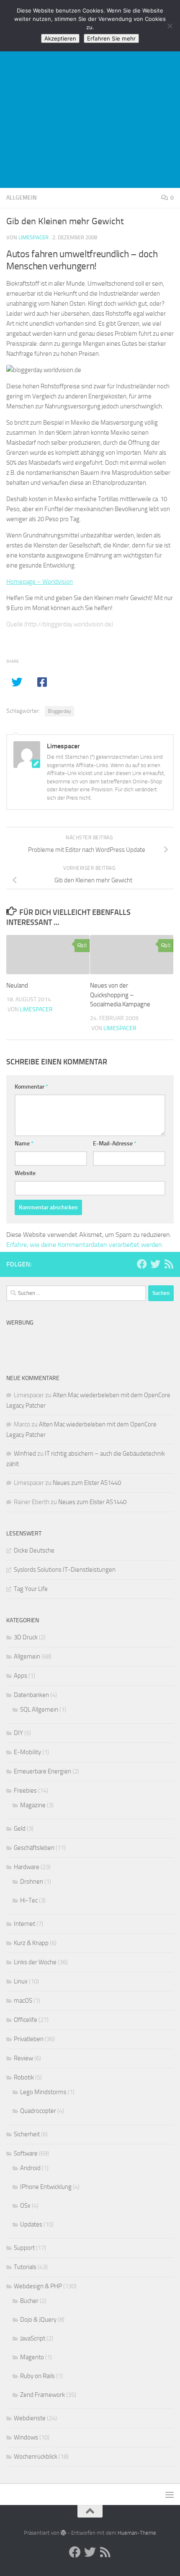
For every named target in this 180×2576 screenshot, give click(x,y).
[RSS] (169, 1264)
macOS (23, 2001)
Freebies (25, 1791)
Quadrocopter (38, 2111)
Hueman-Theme (137, 2533)
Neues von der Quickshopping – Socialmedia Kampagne (120, 995)
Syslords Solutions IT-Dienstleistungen (65, 1570)
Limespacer (33, 237)
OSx (25, 2206)
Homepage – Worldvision (40, 582)
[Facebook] (142, 1264)
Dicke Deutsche (34, 1550)
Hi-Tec (29, 1900)
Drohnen (32, 1882)
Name (24, 1144)
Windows (26, 2437)
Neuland (17, 985)
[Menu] (170, 2495)
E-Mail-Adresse (115, 1144)
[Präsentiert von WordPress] (63, 2533)
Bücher (29, 2301)
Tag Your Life (31, 1589)
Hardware (27, 1867)
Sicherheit (27, 2134)
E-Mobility (27, 1752)
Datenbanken (31, 1695)
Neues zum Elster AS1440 (87, 1483)
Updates (31, 2224)
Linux (21, 1981)
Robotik (24, 2077)
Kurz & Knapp (31, 1943)
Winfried (25, 1454)
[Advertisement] (90, 94)
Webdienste (30, 2418)
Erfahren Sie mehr (111, 38)
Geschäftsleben (34, 1848)
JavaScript (33, 2338)
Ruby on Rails (37, 2376)
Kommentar (31, 1087)
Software (26, 2153)
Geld (20, 1829)
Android (30, 2168)
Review (23, 2058)
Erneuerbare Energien (42, 1771)
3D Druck (26, 1637)
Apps (21, 1676)
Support (24, 2248)
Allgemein (22, 198)
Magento (32, 2357)
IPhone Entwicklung (46, 2187)
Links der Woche (35, 1962)
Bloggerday (59, 711)
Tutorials (25, 2267)
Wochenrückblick (36, 2457)
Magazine (33, 1805)
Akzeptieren (60, 38)
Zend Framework (42, 2395)
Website (25, 1173)
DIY (18, 1733)
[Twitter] (155, 1264)
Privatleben (29, 2039)
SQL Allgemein (39, 1710)
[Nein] (170, 26)
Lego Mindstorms (43, 2092)
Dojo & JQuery (38, 2320)
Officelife (26, 2020)
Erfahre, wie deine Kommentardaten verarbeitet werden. (85, 1245)
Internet (24, 1924)
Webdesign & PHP (38, 2286)
